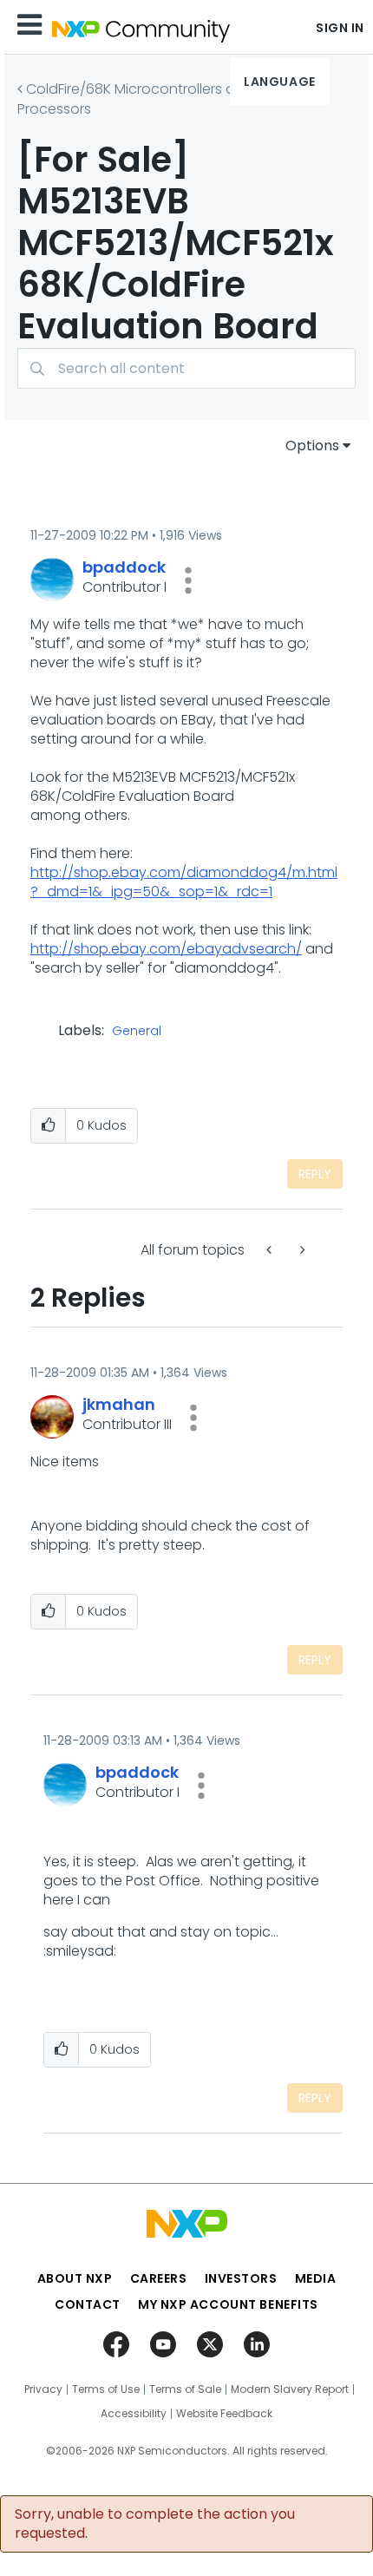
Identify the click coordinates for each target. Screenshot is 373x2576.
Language (279, 82)
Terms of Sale (185, 2389)
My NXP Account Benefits (228, 2304)
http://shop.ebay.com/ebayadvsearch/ (166, 949)
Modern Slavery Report (290, 2389)
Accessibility (134, 2414)
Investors (241, 2278)
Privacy (43, 2389)
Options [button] (312, 446)
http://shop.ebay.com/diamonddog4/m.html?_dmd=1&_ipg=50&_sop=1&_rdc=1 (184, 882)
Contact (88, 2304)
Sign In (340, 28)
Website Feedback (224, 2414)
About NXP (75, 2278)
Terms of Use (106, 2389)
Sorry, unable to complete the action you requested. (155, 2524)
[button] (188, 580)
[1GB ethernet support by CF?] (271, 1250)
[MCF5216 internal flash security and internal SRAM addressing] (301, 1250)
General (137, 1032)
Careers (159, 2278)
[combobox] (186, 368)
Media (316, 2278)
